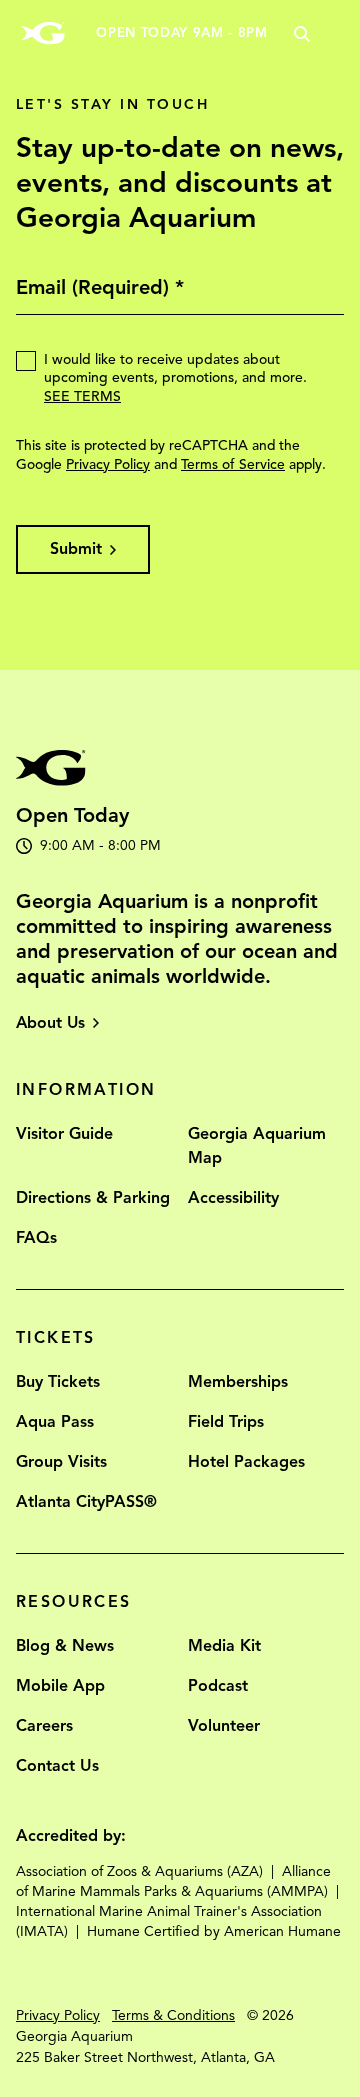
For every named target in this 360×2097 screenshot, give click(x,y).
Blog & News (65, 1646)
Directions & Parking (93, 1198)
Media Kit (224, 1646)
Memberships (238, 1382)
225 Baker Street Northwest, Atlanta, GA (145, 2057)
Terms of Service (233, 464)
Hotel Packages (246, 1462)
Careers (44, 1726)
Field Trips (226, 1422)
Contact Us (57, 1766)
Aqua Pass (55, 1422)
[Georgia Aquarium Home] (43, 33)
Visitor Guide (64, 1134)
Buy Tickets (58, 1382)
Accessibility (233, 1198)
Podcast (218, 1686)
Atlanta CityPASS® (86, 1502)
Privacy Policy (108, 464)
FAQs (36, 1238)
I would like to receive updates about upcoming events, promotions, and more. (175, 378)
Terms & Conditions (173, 2015)
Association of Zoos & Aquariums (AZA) (139, 1871)
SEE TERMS (82, 396)
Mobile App (60, 1686)
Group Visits (61, 1462)
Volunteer (224, 1726)
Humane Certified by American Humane (214, 1931)
